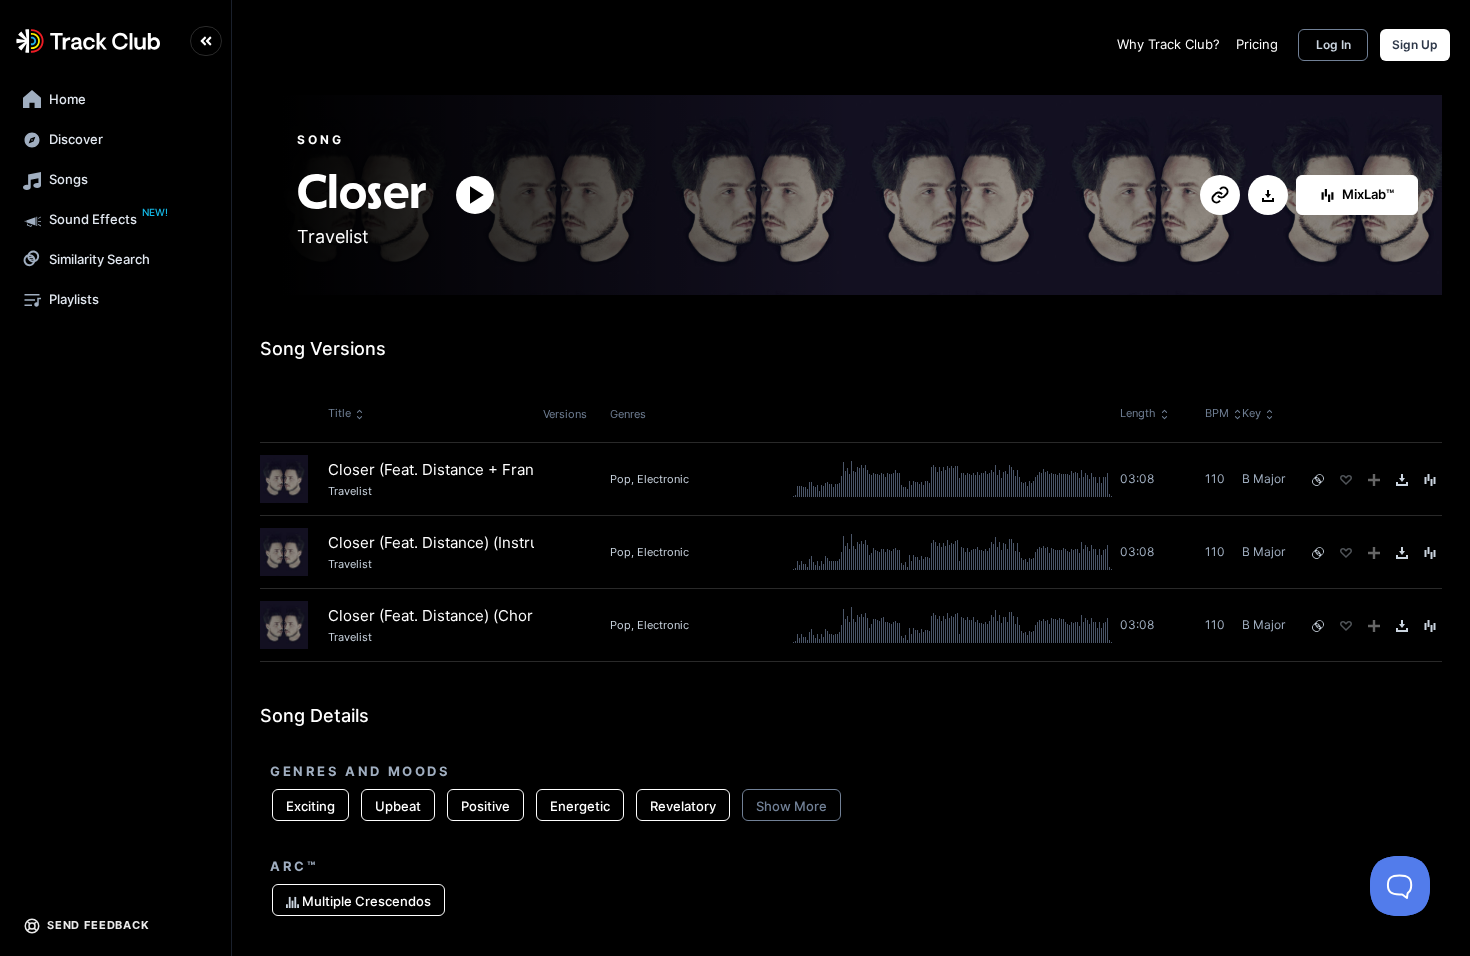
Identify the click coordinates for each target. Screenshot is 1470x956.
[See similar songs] (1318, 480)
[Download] (1268, 196)
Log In (1333, 44)
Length (1138, 413)
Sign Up (1415, 44)
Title (339, 413)
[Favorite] (1346, 480)
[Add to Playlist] (1374, 480)
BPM (1217, 413)
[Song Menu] (1430, 480)
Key (1251, 413)
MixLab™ (1368, 194)
